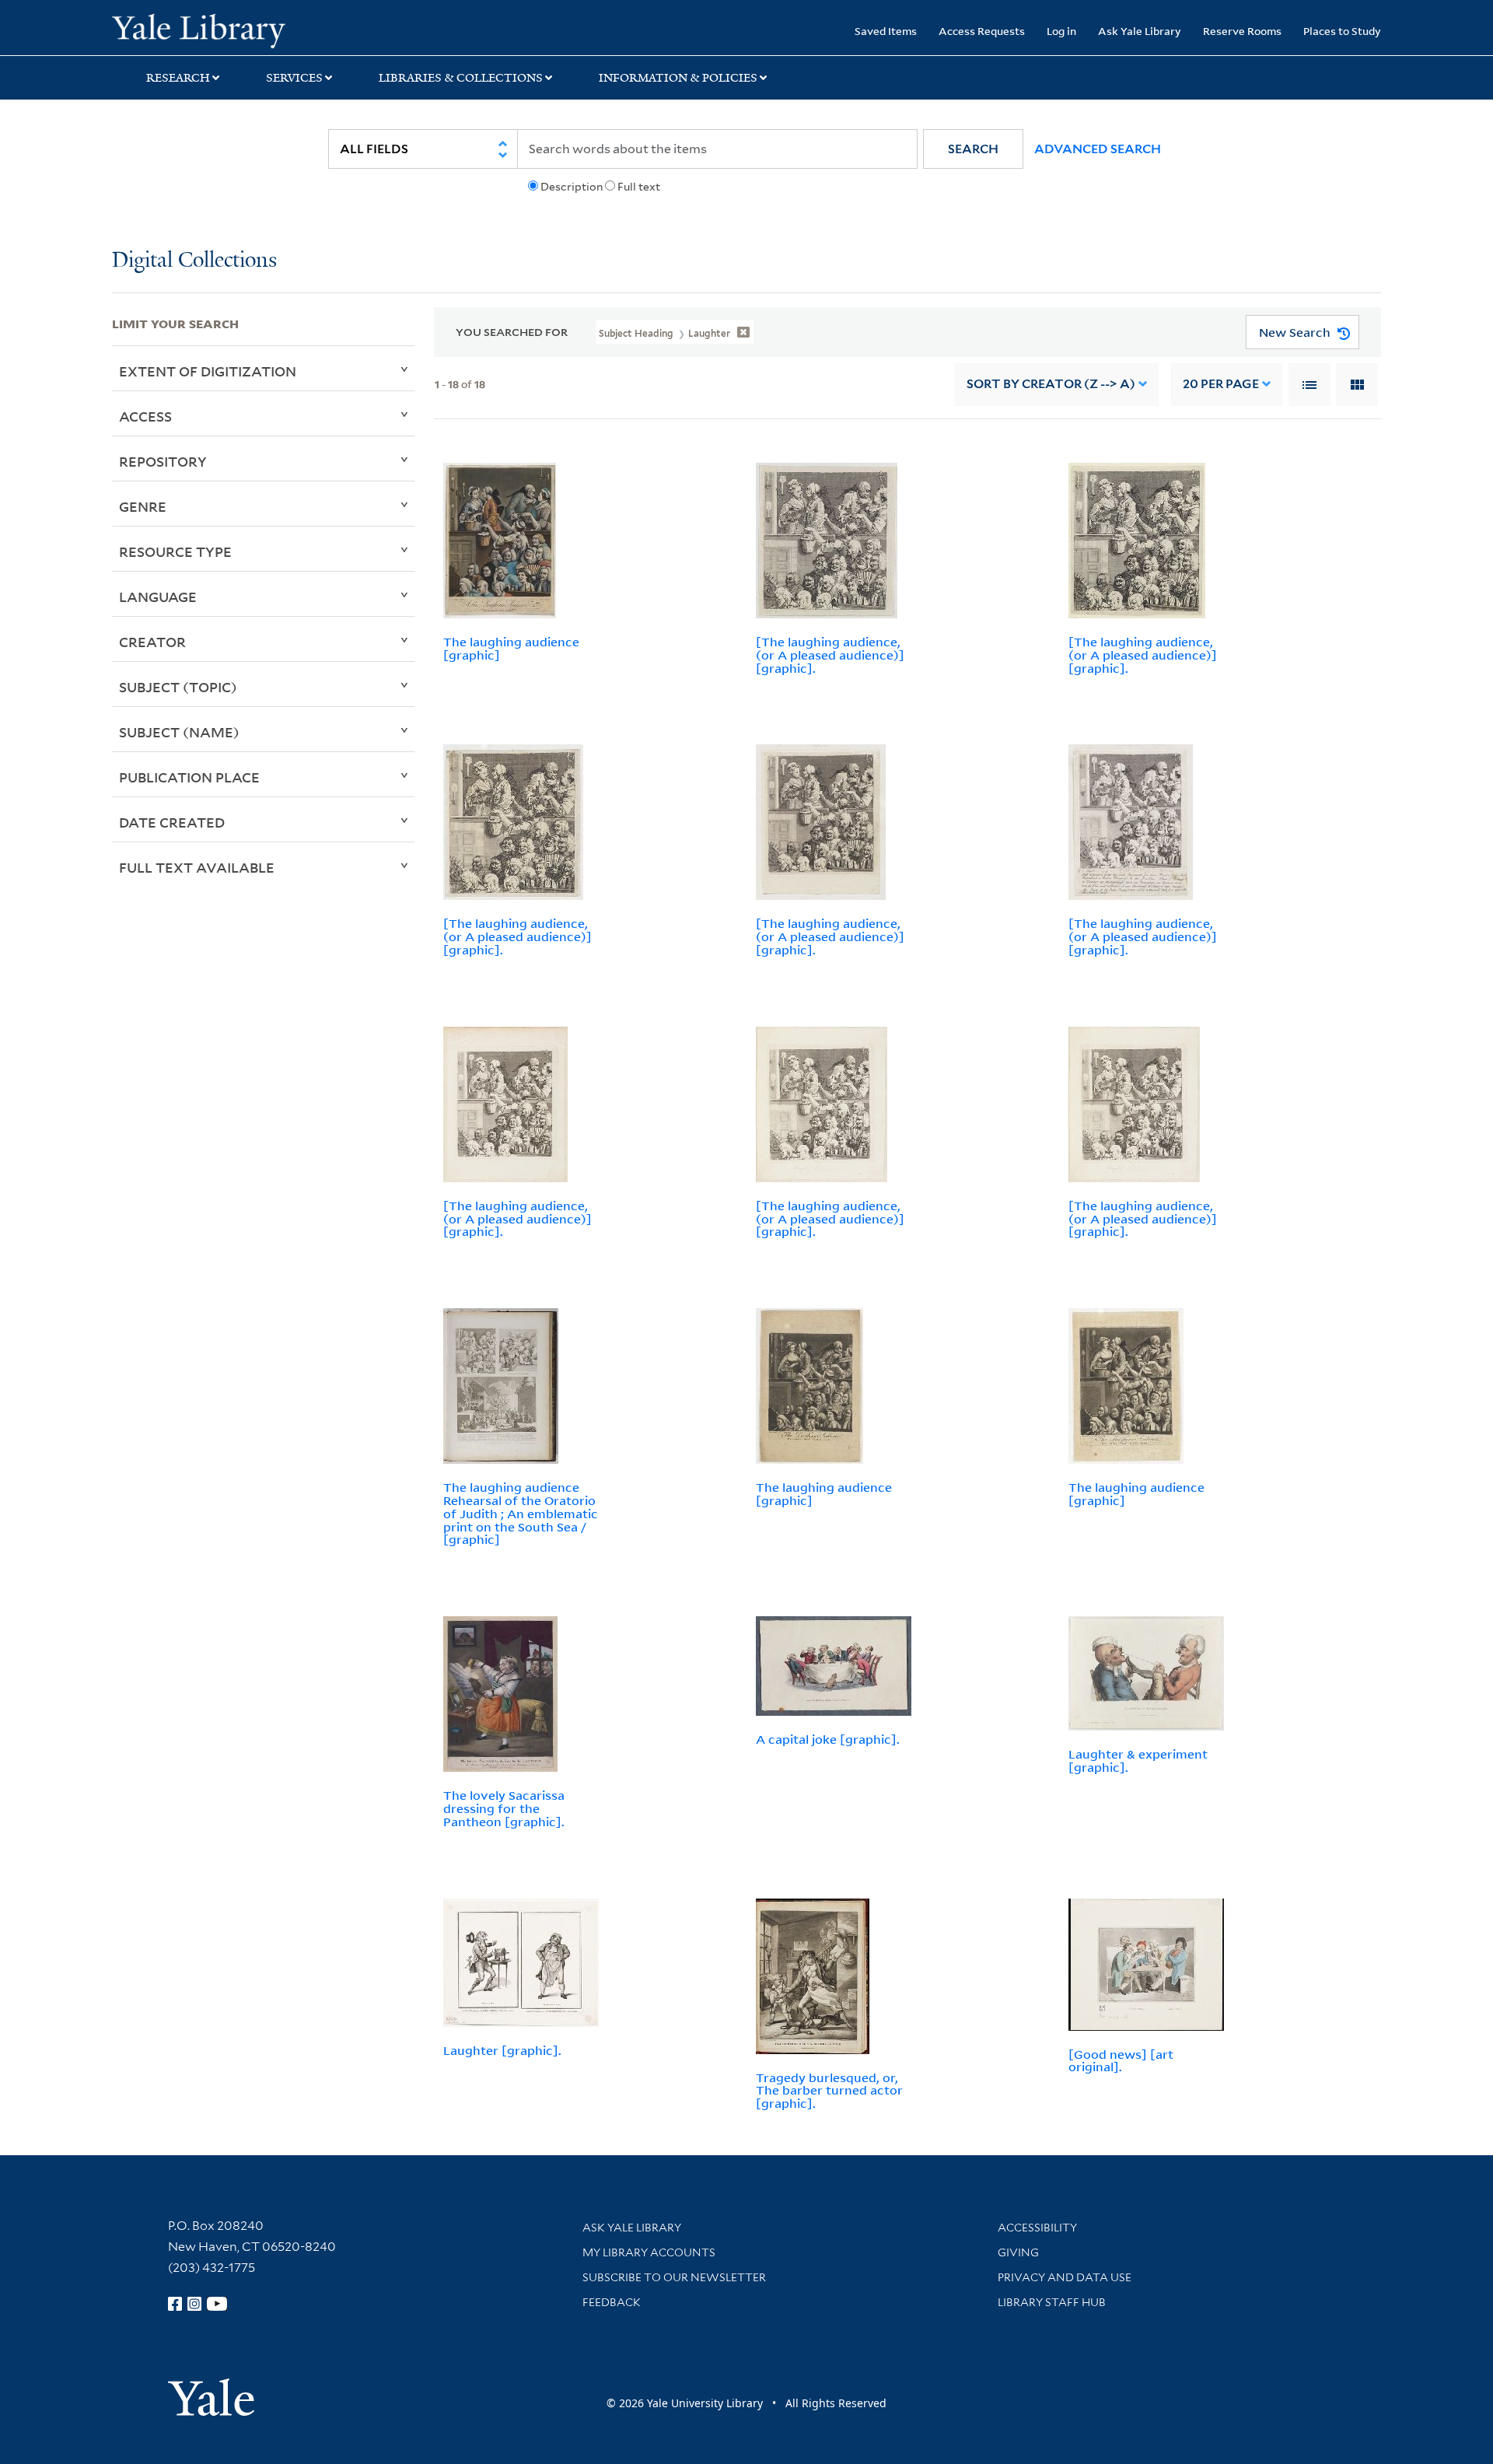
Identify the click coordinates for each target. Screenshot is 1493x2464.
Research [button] (178, 78)
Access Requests (982, 31)
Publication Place (189, 777)
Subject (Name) (179, 732)
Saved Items (886, 31)
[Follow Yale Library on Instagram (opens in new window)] (194, 2304)
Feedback (612, 2302)
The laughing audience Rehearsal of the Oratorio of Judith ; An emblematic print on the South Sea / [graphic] (521, 1513)
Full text (639, 187)
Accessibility (1037, 2228)
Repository (163, 461)
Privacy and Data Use (1065, 2277)
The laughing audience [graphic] (511, 648)
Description (572, 187)
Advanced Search (1098, 149)
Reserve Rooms (1242, 31)
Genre (143, 506)
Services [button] (294, 78)
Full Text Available (197, 867)
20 (1221, 384)
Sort (1051, 384)
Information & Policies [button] (678, 78)
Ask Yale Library (1140, 31)
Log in (1061, 31)
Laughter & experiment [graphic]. (1138, 1760)
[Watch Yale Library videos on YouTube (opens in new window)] (217, 2304)
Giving (1018, 2252)
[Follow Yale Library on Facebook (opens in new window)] (175, 2304)
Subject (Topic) (178, 687)
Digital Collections (194, 261)
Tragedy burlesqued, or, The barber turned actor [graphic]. (829, 2091)
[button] (973, 149)
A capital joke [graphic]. (828, 1739)
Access (145, 416)
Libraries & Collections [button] (461, 78)
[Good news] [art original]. (1121, 2061)
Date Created (172, 822)
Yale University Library (207, 30)
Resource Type (175, 551)
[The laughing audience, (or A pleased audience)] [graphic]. (830, 655)
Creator (152, 642)
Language (158, 597)
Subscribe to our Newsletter (674, 2277)
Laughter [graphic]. (502, 2050)
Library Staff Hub (1052, 2302)
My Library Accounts (649, 2252)
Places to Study (1342, 31)
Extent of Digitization (208, 371)
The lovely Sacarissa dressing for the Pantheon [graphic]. (504, 1808)
